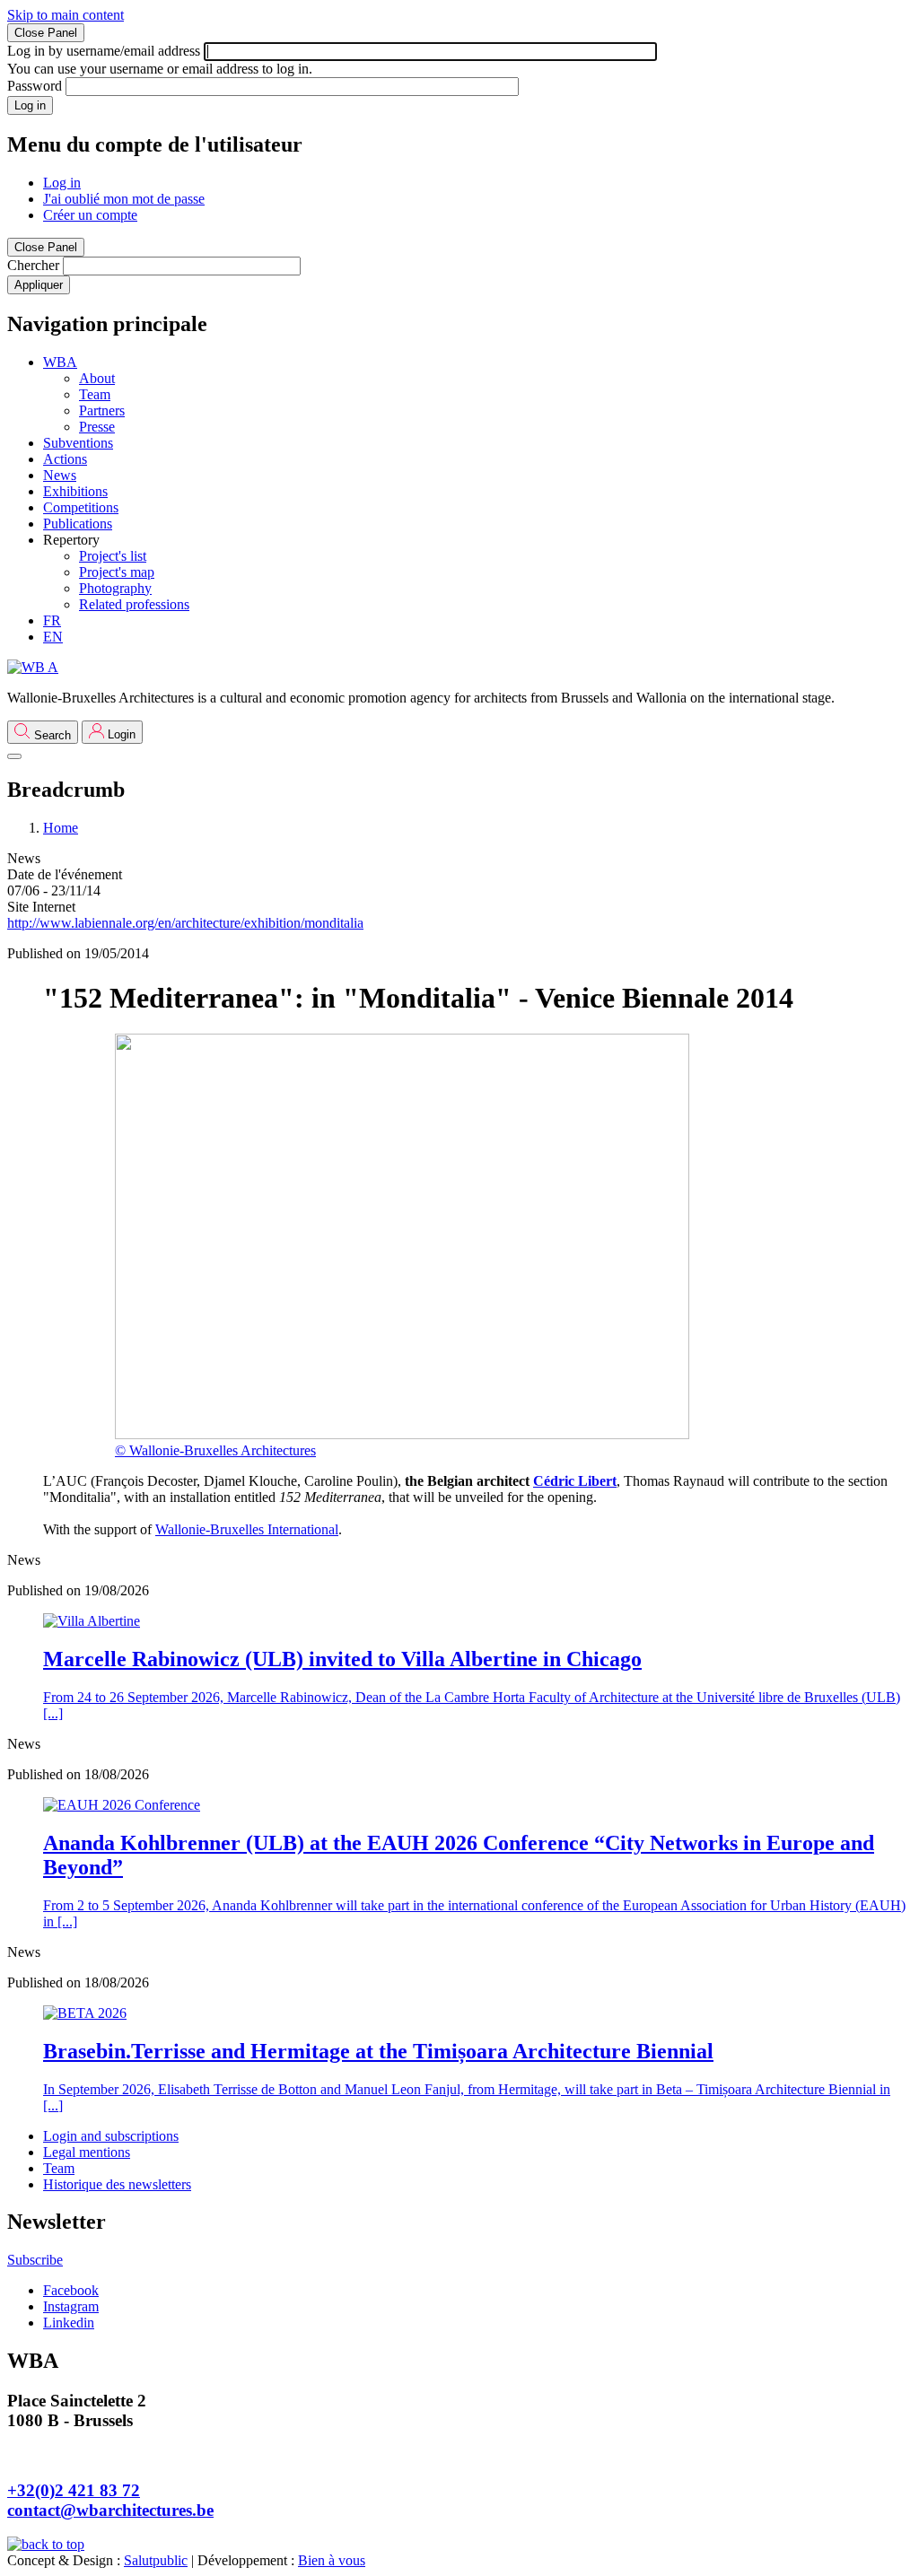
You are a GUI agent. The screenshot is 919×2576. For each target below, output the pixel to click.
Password (35, 86)
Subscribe (35, 2260)
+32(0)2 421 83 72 (74, 2490)
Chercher (33, 265)
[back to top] (46, 2544)
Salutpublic (156, 2560)
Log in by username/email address (104, 51)
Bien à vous (332, 2560)
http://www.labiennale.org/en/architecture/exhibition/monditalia (185, 923)
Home (61, 828)
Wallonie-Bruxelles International (247, 1529)
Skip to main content (66, 15)
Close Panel (46, 33)
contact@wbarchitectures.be (110, 2510)
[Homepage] (33, 667)
